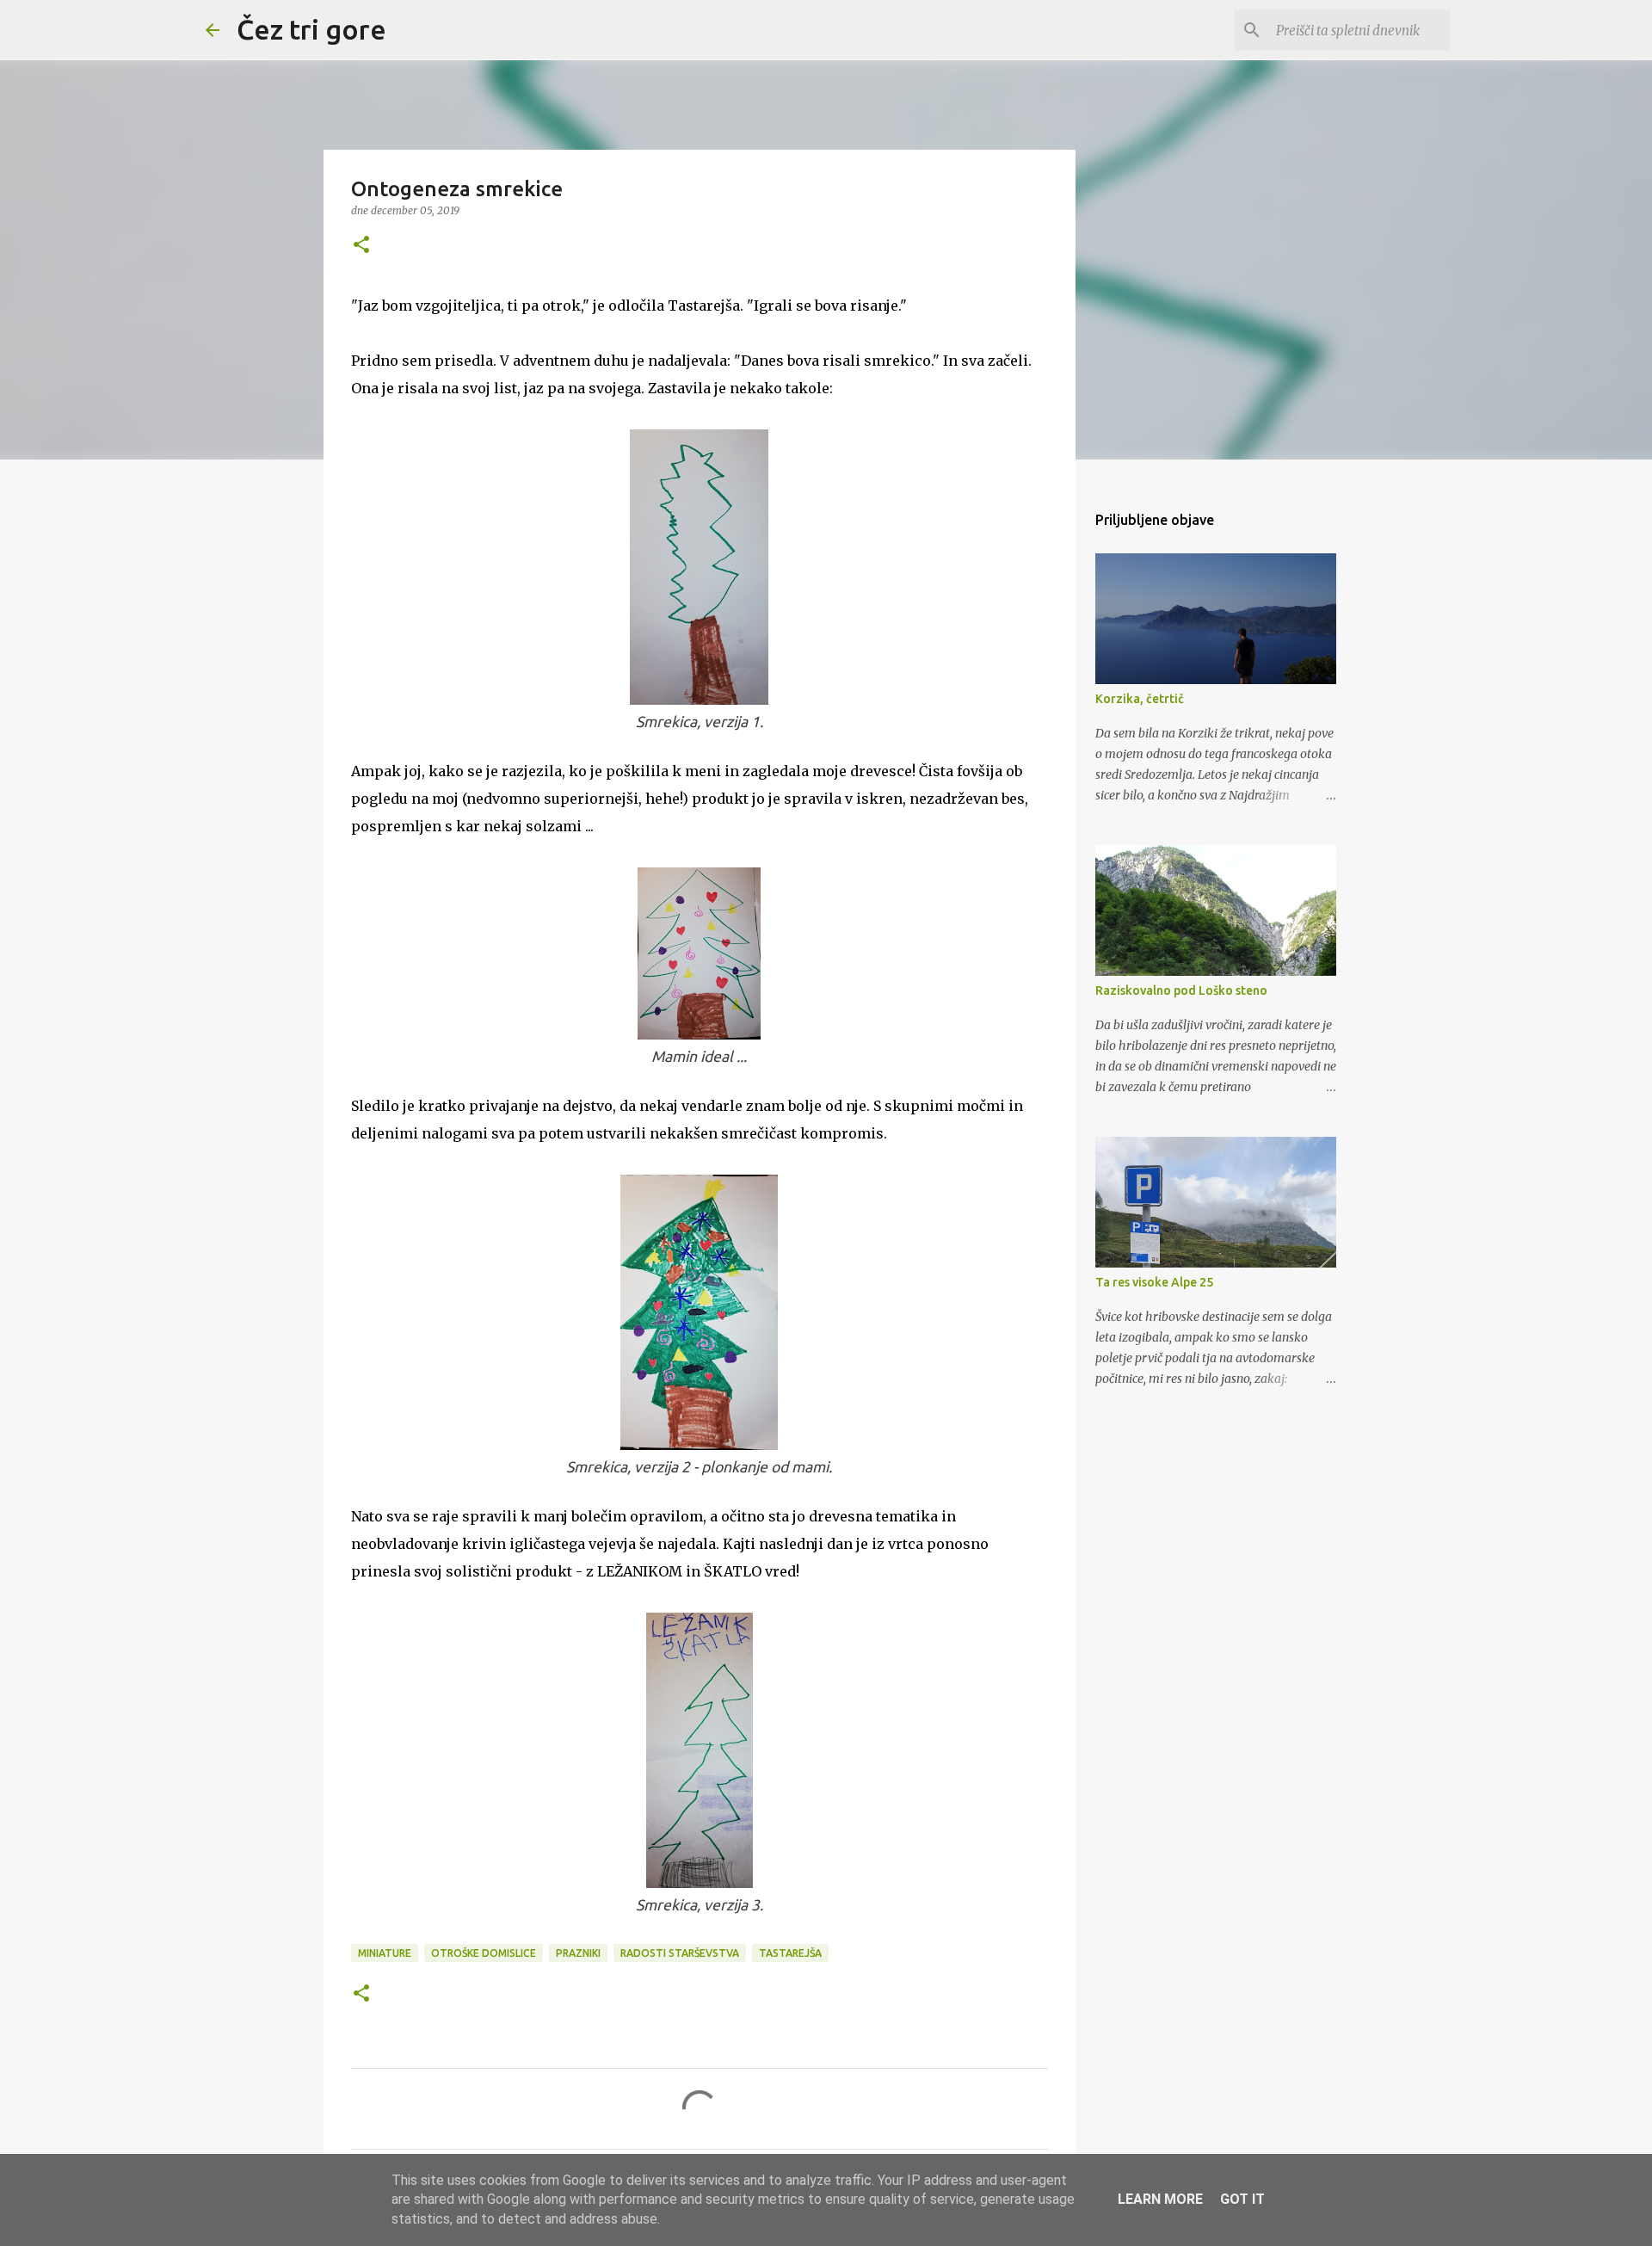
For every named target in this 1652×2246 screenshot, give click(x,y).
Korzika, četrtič (1140, 699)
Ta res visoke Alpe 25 (1154, 1282)
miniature (385, 1953)
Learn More (1160, 2199)
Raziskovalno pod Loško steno (1181, 990)
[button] (361, 246)
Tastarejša (790, 1953)
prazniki (578, 1953)
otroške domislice (484, 1953)
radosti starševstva (680, 1953)
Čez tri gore (311, 29)
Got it (1242, 2199)
